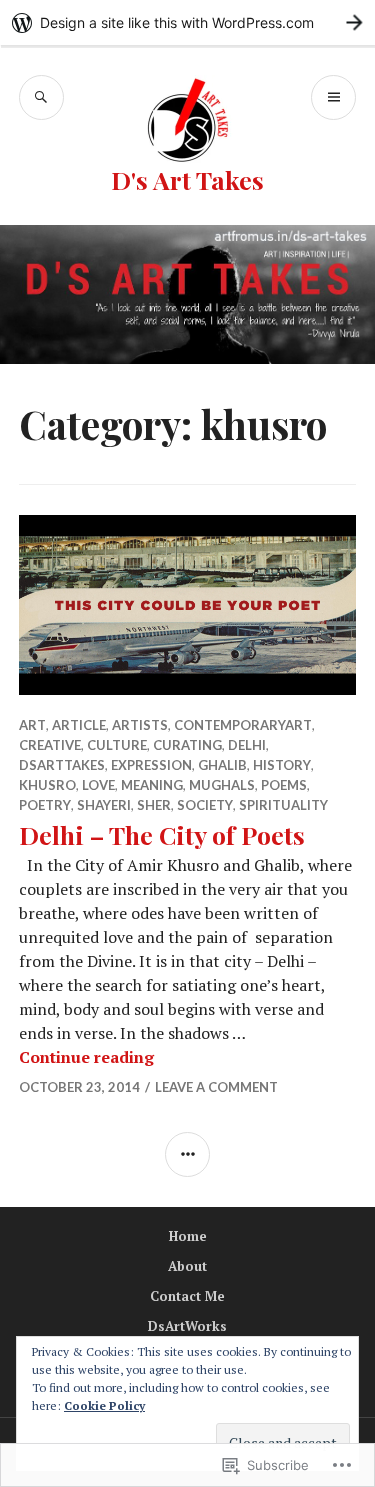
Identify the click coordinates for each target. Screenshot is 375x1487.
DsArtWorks (187, 1326)
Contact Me (187, 1296)
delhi (247, 745)
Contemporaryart (243, 725)
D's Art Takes (187, 179)
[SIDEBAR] (187, 1154)
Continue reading (86, 1057)
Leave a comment (216, 1087)
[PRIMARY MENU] (333, 97)
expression (151, 765)
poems (284, 785)
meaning (152, 785)
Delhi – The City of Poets (162, 834)
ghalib (222, 765)
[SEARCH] (41, 97)
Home (188, 1236)
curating (187, 745)
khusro (47, 785)
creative (50, 745)
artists (140, 725)
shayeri (104, 805)
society (205, 805)
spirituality (283, 805)
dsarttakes (62, 765)
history (282, 765)
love (98, 785)
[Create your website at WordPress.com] (187, 22)
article (79, 725)
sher (154, 805)
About (187, 1266)
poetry (45, 805)
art (32, 725)
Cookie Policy (104, 1405)
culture (117, 745)
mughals (222, 785)
